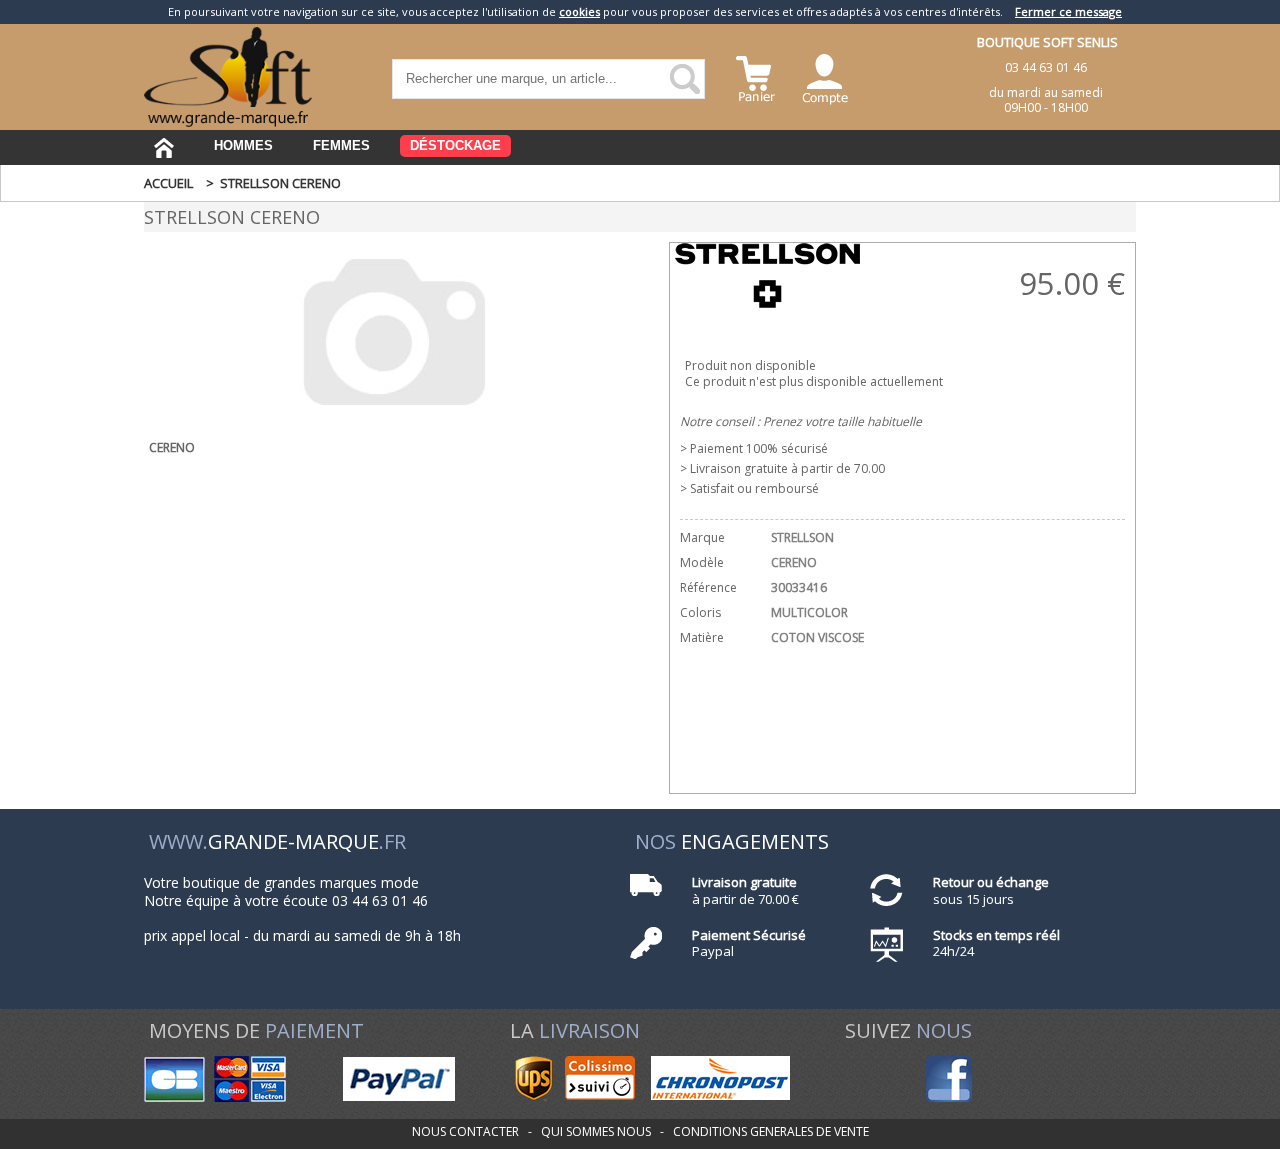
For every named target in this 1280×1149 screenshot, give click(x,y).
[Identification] (825, 76)
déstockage (455, 145)
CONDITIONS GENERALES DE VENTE (771, 1131)
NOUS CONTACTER (465, 1131)
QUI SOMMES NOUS (596, 1131)
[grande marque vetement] (228, 122)
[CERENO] (394, 417)
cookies (579, 11)
